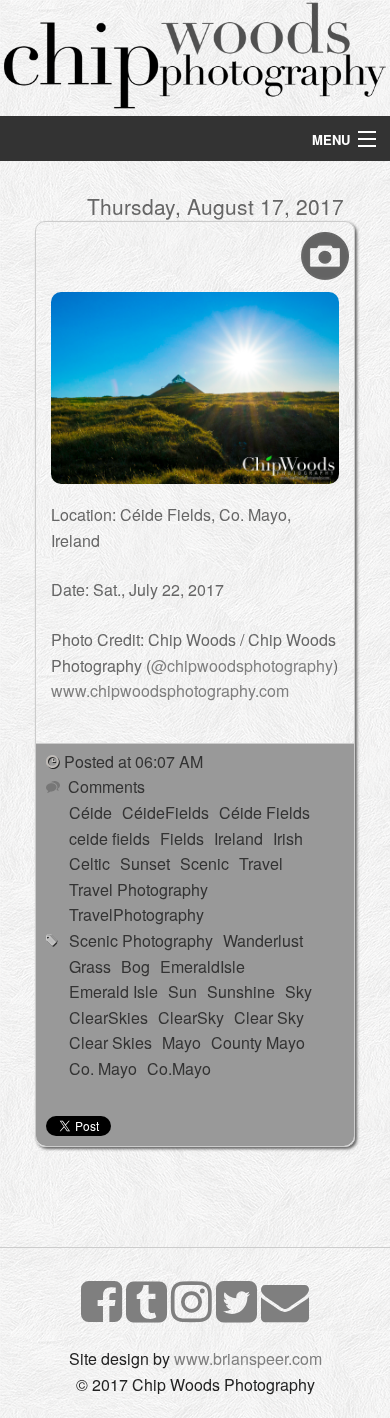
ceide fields (109, 838)
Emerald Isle (113, 991)
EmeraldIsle (202, 966)
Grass (90, 966)
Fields (182, 838)
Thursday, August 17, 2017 (215, 206)
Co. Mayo (103, 1068)
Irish (288, 838)
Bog (135, 966)
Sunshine (241, 991)
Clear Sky (269, 1017)
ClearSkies (108, 1017)
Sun (182, 991)
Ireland (238, 838)
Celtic (89, 863)
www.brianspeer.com (248, 1358)
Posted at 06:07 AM (133, 761)
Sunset (145, 863)
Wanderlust (263, 940)
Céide (90, 812)
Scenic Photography (141, 940)
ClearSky (191, 1017)
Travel (261, 863)
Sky (298, 991)
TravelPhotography (136, 914)
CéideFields (165, 812)
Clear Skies (110, 1042)
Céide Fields (264, 812)
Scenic (204, 863)
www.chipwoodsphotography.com (170, 690)
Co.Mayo (179, 1068)
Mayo (181, 1042)
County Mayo (258, 1042)
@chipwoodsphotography (242, 665)
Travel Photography (138, 889)
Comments (104, 786)
